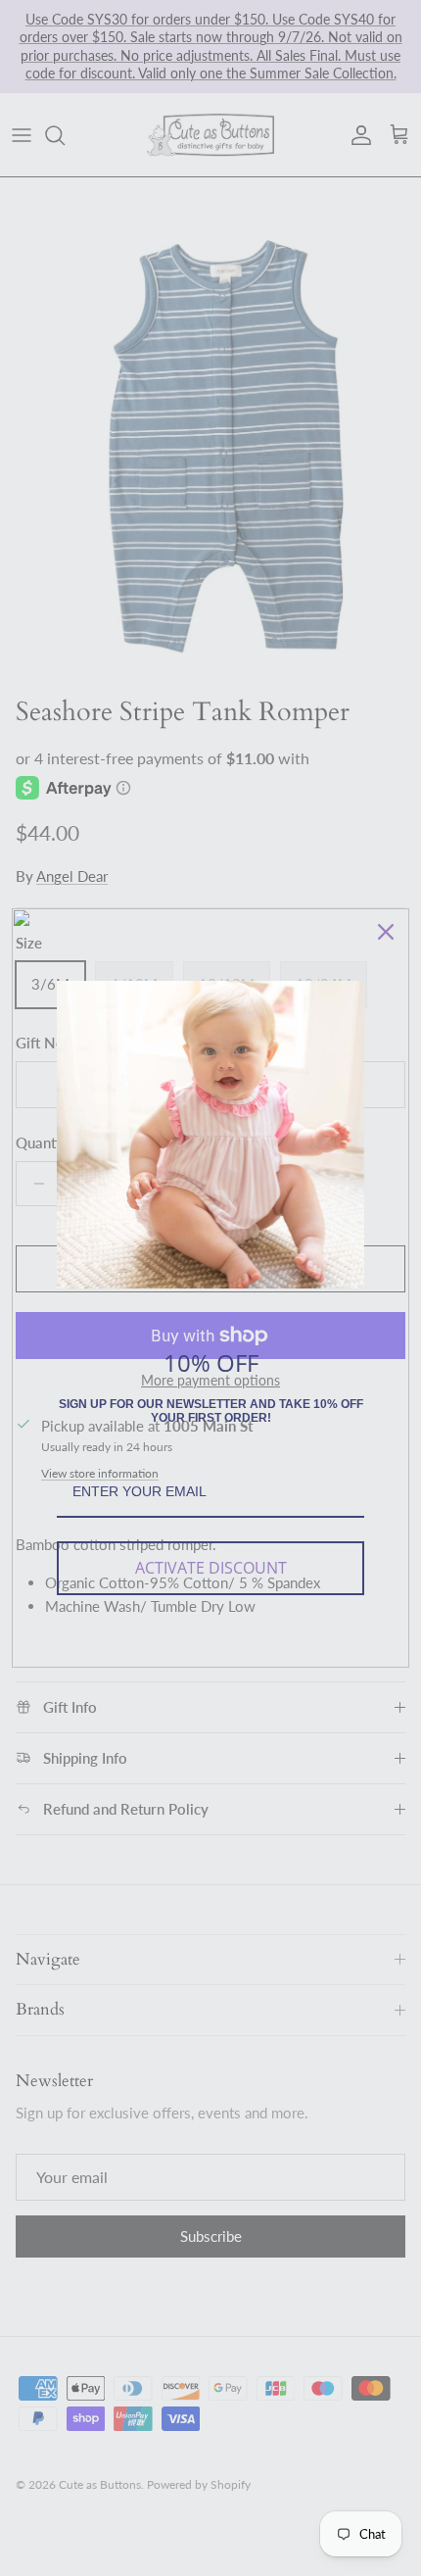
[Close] (386, 932)
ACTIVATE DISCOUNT (211, 1568)
